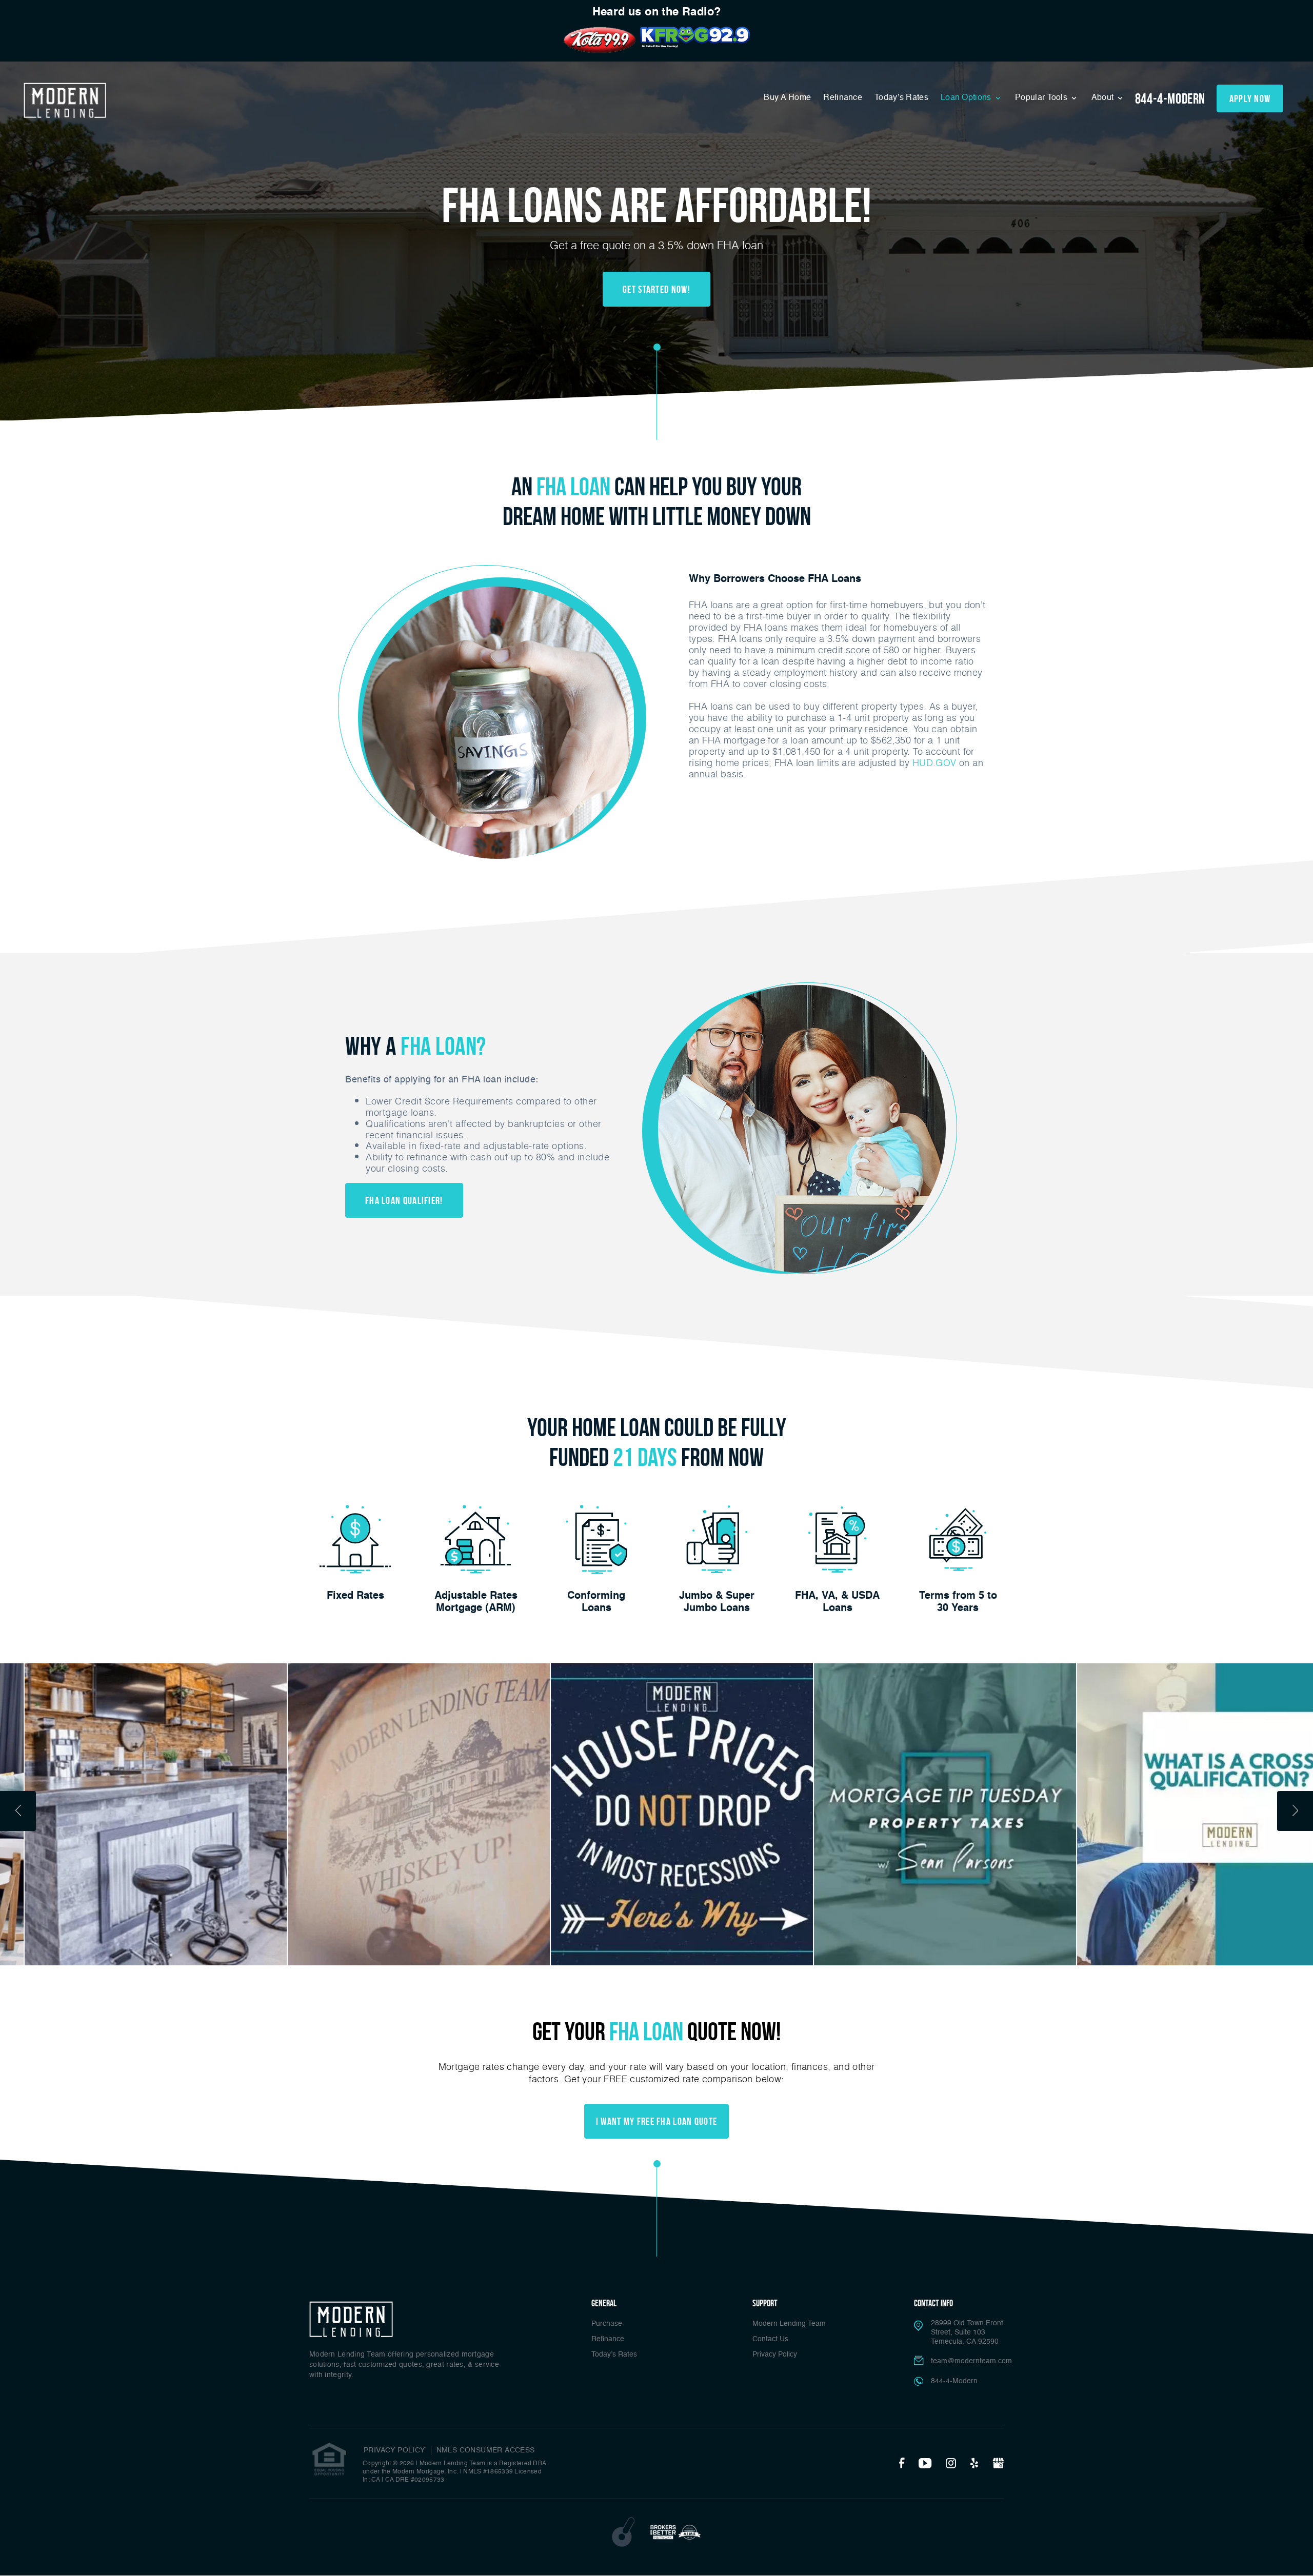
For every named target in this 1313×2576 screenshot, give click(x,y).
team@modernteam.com (971, 2361)
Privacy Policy (775, 2354)
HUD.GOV (934, 762)
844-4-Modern (1170, 99)
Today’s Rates (901, 98)
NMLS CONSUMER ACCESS (486, 2450)
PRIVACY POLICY (394, 2450)
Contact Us (770, 2339)
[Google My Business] (998, 2464)
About (1104, 98)
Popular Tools (1042, 98)
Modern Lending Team (789, 2324)
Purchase (607, 2324)
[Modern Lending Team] (65, 100)
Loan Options (967, 98)
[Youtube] (925, 2464)
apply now (1250, 98)
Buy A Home (787, 98)
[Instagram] (951, 2464)
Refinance (843, 98)
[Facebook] (902, 2464)
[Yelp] (974, 2464)
